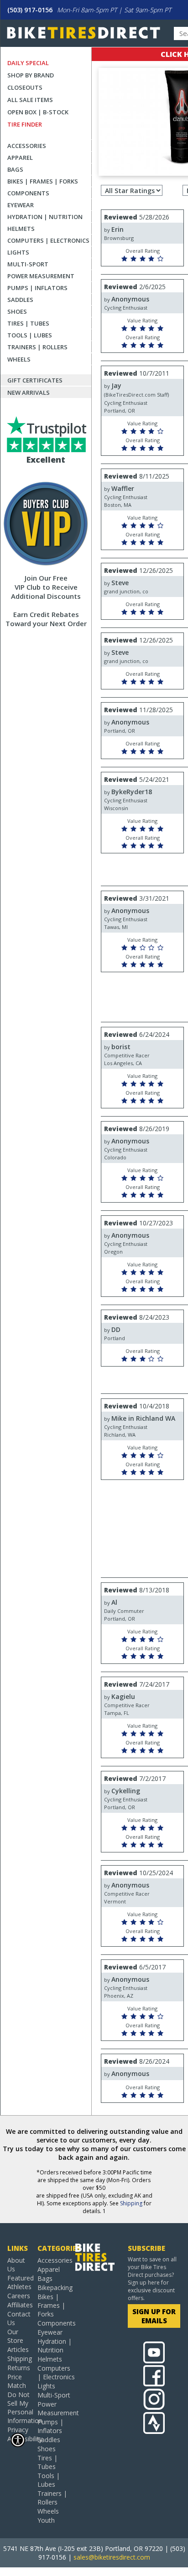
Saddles (20, 300)
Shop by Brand (31, 75)
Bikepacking (55, 2288)
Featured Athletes (18, 2282)
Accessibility (18, 2439)
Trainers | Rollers (37, 347)
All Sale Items (30, 100)
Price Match (17, 2381)
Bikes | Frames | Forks (43, 181)
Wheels (19, 359)
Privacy (18, 2430)
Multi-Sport (28, 264)
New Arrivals (29, 393)
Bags (15, 169)
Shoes (17, 311)
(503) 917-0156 (30, 10)
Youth (46, 2520)
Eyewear (21, 205)
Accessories (27, 146)
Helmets (21, 229)
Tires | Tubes (28, 323)
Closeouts (25, 87)
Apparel (20, 158)
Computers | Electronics (48, 240)
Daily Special (28, 63)
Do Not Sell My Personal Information (18, 2408)
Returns (18, 2368)
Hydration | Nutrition (45, 217)
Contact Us (18, 2318)
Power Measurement (41, 276)
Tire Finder (25, 124)
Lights (18, 252)
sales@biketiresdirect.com (112, 2557)
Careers (18, 2296)
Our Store (15, 2336)
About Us (16, 2265)
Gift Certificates (35, 380)
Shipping (131, 2203)
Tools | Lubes (30, 335)
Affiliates (18, 2305)
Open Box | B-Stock (38, 112)
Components (28, 193)
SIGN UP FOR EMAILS (154, 2316)
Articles (18, 2349)
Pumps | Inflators (37, 288)
